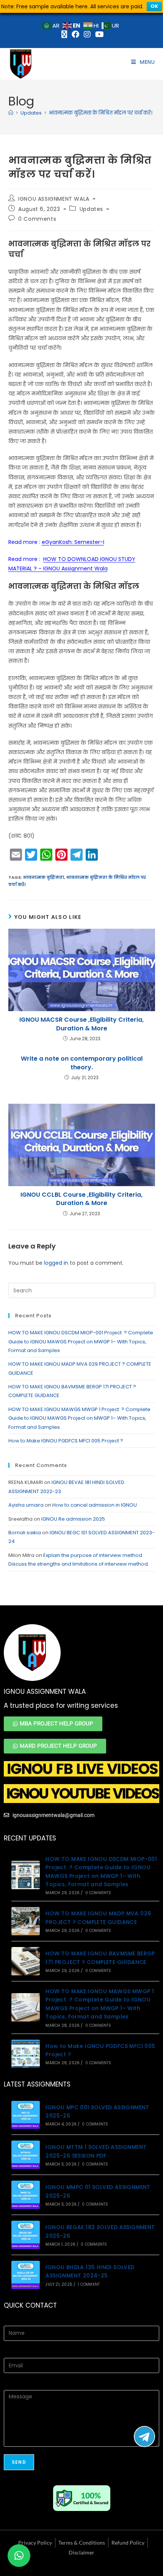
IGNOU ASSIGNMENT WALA (54, 199)
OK (154, 6)
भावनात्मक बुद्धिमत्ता (44, 877)
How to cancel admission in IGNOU (95, 1505)
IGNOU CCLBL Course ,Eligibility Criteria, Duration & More (81, 1199)
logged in (56, 1263)
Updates (91, 209)
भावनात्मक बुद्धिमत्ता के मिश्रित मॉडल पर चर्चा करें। (101, 113)
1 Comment (89, 2284)
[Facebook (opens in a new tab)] (75, 34)
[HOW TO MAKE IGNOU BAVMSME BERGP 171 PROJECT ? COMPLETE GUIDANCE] (26, 1961)
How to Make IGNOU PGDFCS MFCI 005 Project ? (66, 1441)
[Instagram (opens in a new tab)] (87, 34)
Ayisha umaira (26, 1505)
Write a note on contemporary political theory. (82, 1063)
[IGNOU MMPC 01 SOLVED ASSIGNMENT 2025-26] (26, 2195)
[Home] (11, 113)
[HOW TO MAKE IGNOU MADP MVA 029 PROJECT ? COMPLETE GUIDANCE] (26, 1921)
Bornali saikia (25, 1533)
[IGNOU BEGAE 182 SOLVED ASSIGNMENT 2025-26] (26, 2235)
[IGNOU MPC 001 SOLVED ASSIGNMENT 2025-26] (26, 2115)
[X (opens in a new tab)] (64, 34)
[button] (19, 2556)
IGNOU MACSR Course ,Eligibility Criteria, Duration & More (81, 1024)
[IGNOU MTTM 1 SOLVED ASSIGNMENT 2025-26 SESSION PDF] (26, 2155)
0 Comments (37, 219)
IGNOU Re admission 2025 (73, 1519)
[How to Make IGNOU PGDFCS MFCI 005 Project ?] (26, 2054)
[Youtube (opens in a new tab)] (98, 34)
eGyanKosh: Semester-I (73, 542)
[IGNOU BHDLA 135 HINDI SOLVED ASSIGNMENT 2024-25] (26, 2275)
